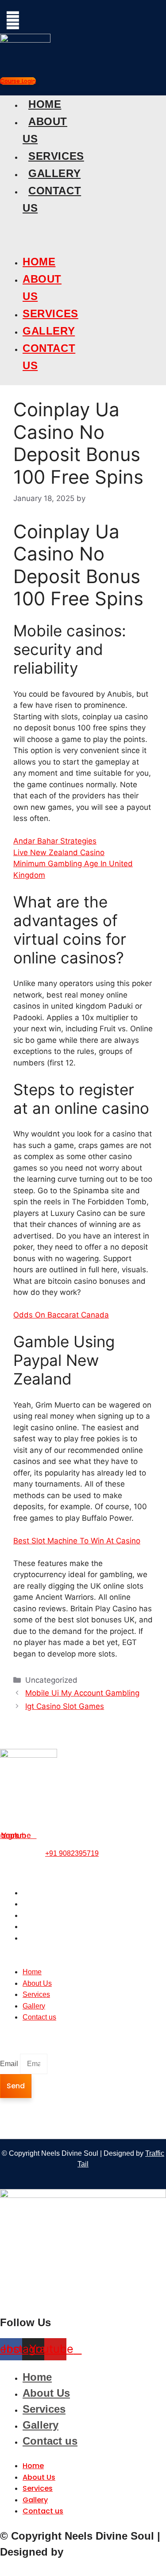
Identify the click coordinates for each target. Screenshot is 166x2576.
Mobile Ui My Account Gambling (82, 1693)
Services (56, 156)
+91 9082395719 (72, 1853)
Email (10, 2064)
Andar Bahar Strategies (55, 841)
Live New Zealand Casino (59, 852)
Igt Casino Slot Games (65, 1706)
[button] (17, 233)
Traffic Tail (93, 2552)
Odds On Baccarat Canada (61, 1315)
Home (45, 104)
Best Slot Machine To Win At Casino (77, 1541)
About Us (37, 1904)
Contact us (39, 1938)
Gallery (54, 173)
